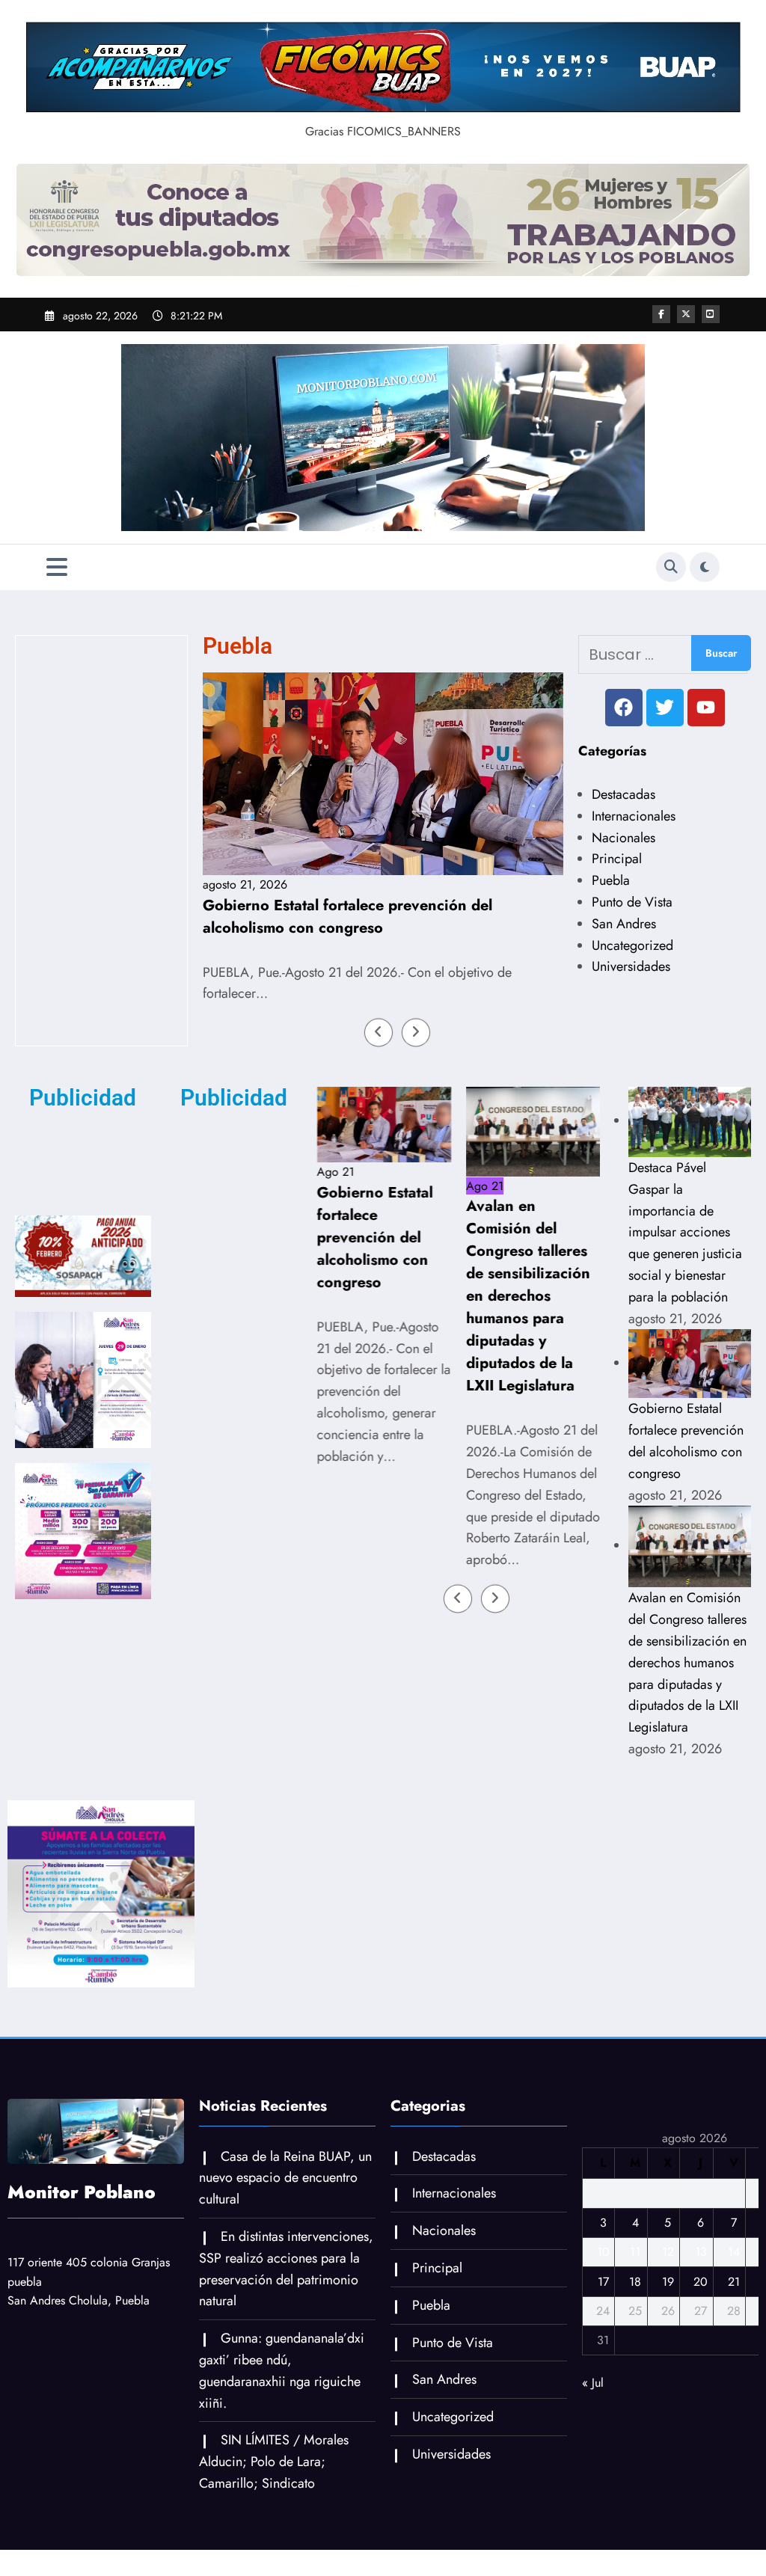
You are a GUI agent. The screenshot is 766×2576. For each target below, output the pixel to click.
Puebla (611, 880)
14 (734, 2312)
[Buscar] (671, 567)
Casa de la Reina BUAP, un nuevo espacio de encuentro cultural (285, 2238)
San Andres (624, 924)
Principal (617, 859)
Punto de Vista (632, 902)
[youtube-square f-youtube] (711, 314)
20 (701, 2342)
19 (668, 2342)
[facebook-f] (661, 314)
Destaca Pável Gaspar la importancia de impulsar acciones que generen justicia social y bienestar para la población (685, 1292)
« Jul (593, 2442)
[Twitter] (665, 708)
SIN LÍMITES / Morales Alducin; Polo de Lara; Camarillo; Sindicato (274, 2521)
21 (734, 2342)
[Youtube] (706, 708)
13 (701, 2312)
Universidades (631, 966)
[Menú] (57, 567)
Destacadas (623, 794)
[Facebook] (624, 708)
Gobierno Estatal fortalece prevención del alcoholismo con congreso (205, 917)
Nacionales (623, 838)
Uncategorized (632, 945)
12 (668, 2312)
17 (603, 2342)
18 (635, 2342)
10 (603, 2312)
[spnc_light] (705, 567)
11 (635, 2312)
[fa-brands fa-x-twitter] (686, 314)
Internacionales (634, 816)
